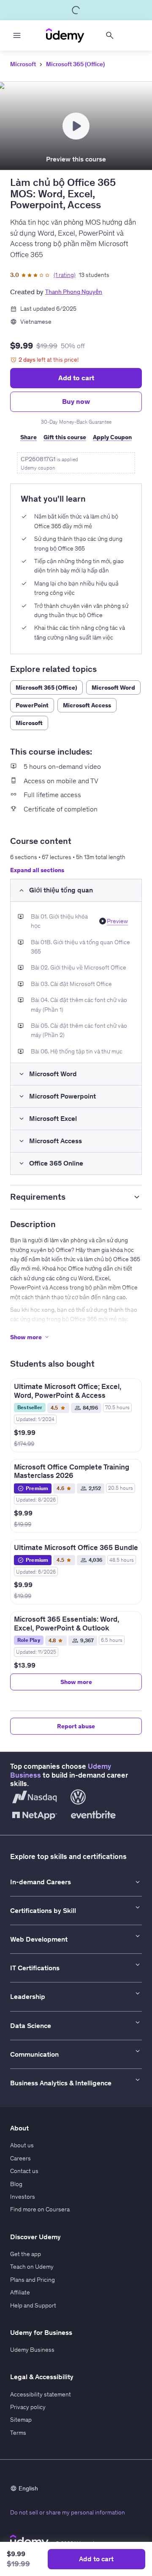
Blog (16, 2184)
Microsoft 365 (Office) (75, 64)
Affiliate (20, 2292)
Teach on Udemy (32, 2267)
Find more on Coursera (40, 2209)
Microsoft (23, 64)
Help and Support (33, 2305)
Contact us (24, 2171)
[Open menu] (17, 35)
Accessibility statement (41, 2394)
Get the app (26, 2254)
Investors (23, 2197)
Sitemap (21, 2420)
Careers (20, 2158)
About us (22, 2145)
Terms (18, 2433)
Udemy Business (32, 2350)
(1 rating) (65, 275)
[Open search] (110, 35)
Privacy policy (28, 2407)
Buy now (76, 401)
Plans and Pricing (33, 2280)
